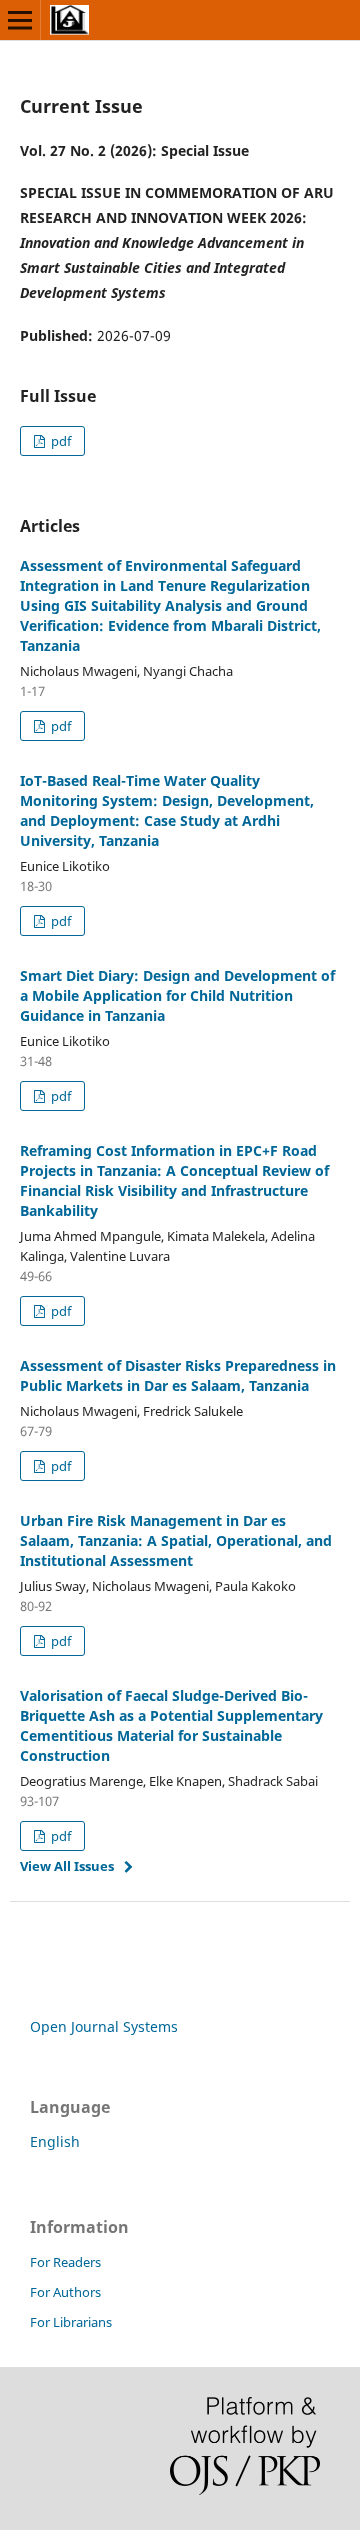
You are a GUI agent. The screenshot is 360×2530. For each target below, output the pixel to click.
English (55, 2141)
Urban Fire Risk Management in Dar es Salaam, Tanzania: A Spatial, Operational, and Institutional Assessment (176, 1540)
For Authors (65, 2292)
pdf (59, 441)
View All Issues (67, 1866)
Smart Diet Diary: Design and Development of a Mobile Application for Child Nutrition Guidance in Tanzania (177, 995)
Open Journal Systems (104, 2026)
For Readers (65, 2262)
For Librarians (71, 2322)
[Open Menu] (20, 20)
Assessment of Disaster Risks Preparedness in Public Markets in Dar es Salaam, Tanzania (178, 1375)
